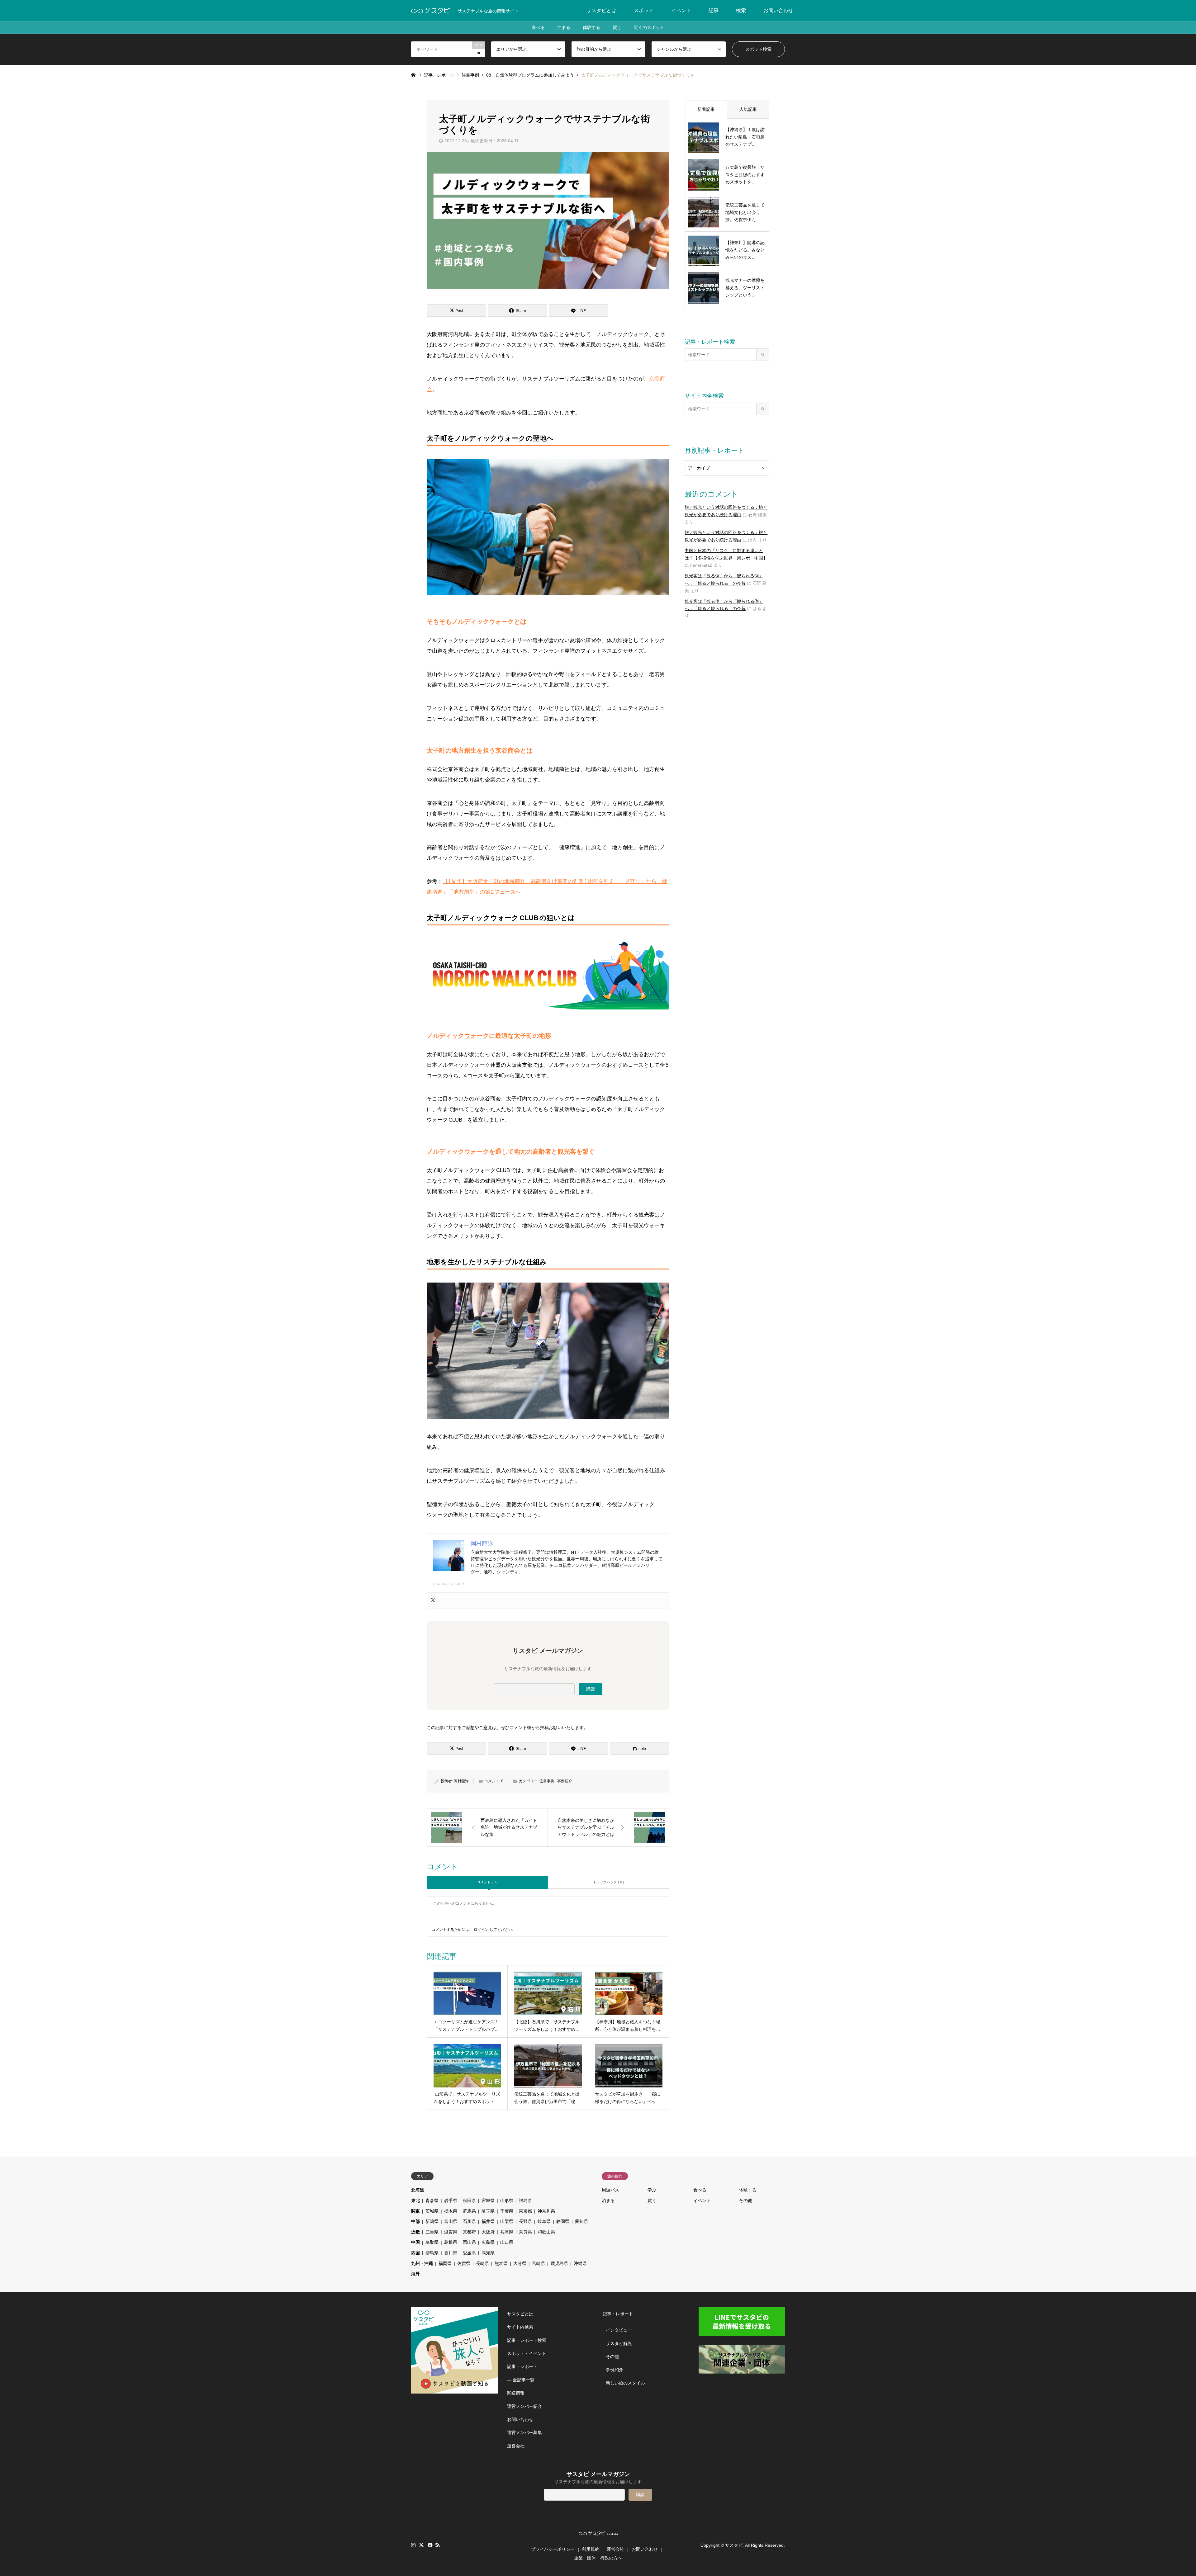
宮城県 (488, 2200)
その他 (746, 2200)
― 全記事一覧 (521, 2380)
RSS (438, 2545)
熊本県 (501, 2263)
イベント (681, 10)
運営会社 (516, 2446)
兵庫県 (507, 2232)
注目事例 (547, 1781)
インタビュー (619, 2330)
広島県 (488, 2242)
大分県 (520, 2263)
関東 (415, 2211)
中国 (415, 2242)
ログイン (481, 1930)
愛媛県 (469, 2253)
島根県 (451, 2242)
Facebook (430, 2545)
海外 (415, 2274)
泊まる (564, 27)
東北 (415, 2200)
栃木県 (451, 2211)
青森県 (432, 2200)
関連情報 (516, 2393)
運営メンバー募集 (524, 2432)
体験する (591, 27)
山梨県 (507, 2221)
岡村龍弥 (461, 1781)
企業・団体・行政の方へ (598, 2558)
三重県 (432, 2232)
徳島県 (432, 2253)
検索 (741, 10)
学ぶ (652, 2190)
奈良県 (525, 2232)
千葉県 (507, 2211)
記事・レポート (522, 2366)
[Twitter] (433, 1601)
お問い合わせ (778, 10)
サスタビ (734, 2545)
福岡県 (445, 2263)
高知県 (488, 2253)
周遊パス (610, 2190)
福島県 (525, 2200)
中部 (415, 2221)
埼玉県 (488, 2211)
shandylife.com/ (449, 1583)
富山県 (451, 2221)
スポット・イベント (527, 2353)
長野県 (525, 2221)
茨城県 (432, 2211)
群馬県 (469, 2211)
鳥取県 (432, 2242)
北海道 (418, 2190)
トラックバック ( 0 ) (609, 1882)
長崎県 (482, 2263)
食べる (538, 27)
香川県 (451, 2253)
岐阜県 (544, 2221)
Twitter (421, 2545)
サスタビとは (601, 10)
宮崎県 (539, 2263)
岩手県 (451, 2200)
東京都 (525, 2211)
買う (617, 27)
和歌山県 (546, 2232)
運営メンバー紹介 (524, 2406)
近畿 (415, 2232)
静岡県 (563, 2221)
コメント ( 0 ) (487, 1882)
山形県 (507, 2200)
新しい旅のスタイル (625, 2383)
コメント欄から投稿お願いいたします (547, 1728)
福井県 (488, 2221)
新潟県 (432, 2221)
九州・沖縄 (422, 2263)
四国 (415, 2253)
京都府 (469, 2232)
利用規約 (591, 2549)
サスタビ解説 (619, 2343)
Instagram (413, 2545)
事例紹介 (565, 1781)
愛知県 (581, 2221)
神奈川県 (546, 2211)
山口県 (507, 2242)
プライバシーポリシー (553, 2549)
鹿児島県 (559, 2263)
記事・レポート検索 (527, 2340)
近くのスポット (649, 27)
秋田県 (469, 2200)
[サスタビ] (431, 11)
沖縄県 (580, 2263)
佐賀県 (464, 2263)
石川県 (469, 2221)
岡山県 (469, 2242)
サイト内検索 (520, 2327)
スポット (644, 10)
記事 (714, 10)
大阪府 (488, 2232)
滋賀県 (451, 2232)
